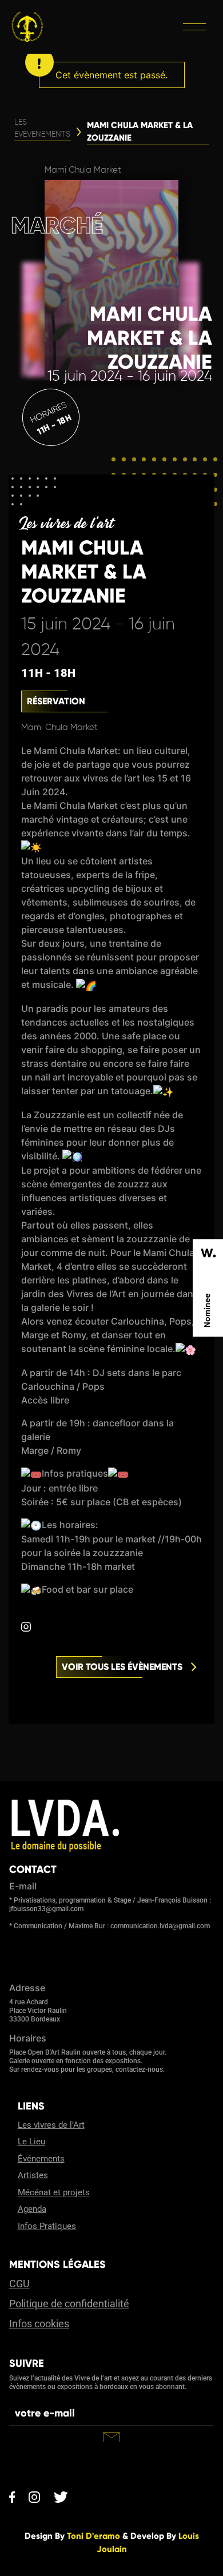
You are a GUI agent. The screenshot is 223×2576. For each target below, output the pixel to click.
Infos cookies (39, 2324)
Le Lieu (31, 2142)
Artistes (33, 2175)
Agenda (32, 2209)
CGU (19, 2284)
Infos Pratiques (47, 2226)
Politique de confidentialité (69, 2304)
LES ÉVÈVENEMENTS (42, 128)
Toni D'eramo (93, 2536)
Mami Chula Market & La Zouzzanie (140, 132)
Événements (41, 2159)
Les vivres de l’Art (51, 2125)
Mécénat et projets (54, 2192)
